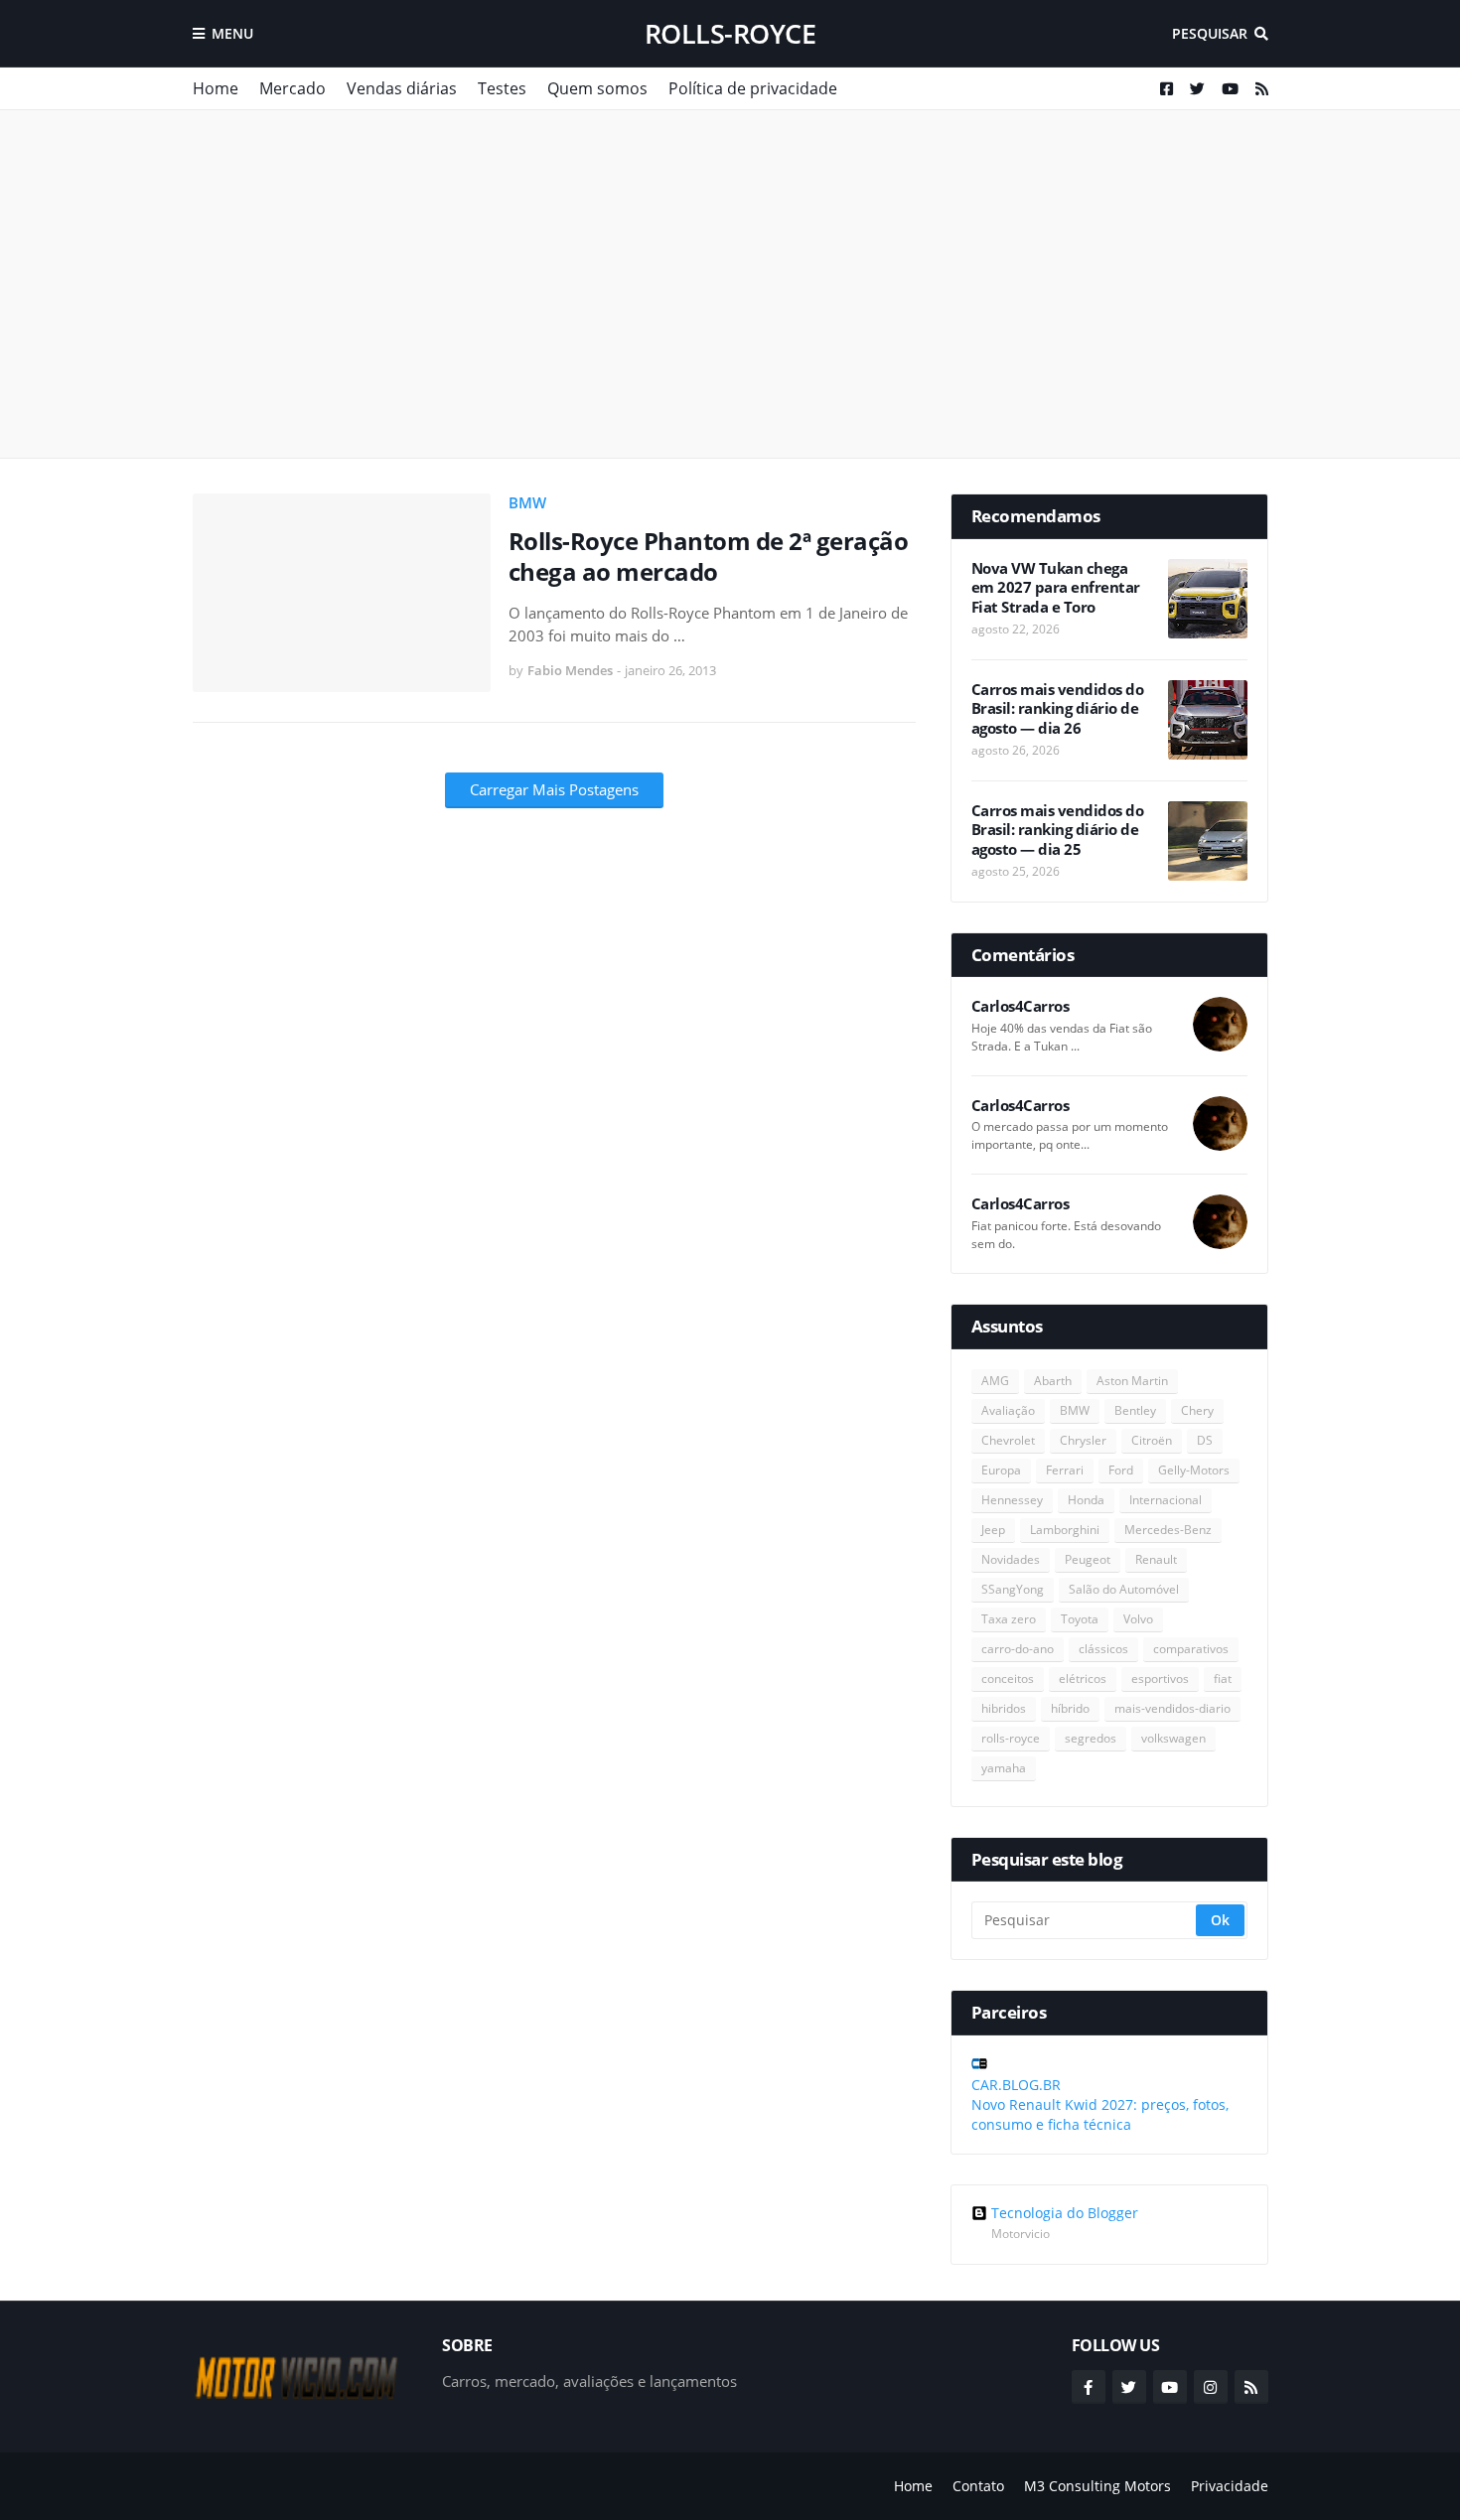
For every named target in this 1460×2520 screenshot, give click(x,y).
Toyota (1080, 1619)
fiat (1223, 1679)
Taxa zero (1009, 1619)
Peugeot (1088, 1559)
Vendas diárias (402, 88)
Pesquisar (1210, 33)
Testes (502, 88)
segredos (1091, 1738)
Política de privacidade (753, 88)
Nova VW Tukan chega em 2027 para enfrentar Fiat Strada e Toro (1056, 588)
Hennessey (1012, 1500)
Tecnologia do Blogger (1065, 2213)
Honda (1086, 1500)
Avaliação (1008, 1410)
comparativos (1191, 1649)
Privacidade (1230, 2486)
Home (216, 88)
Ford (1121, 1470)
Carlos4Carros (1021, 1006)
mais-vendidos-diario (1172, 1708)
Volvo (1138, 1619)
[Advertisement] (730, 284)
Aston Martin (1132, 1381)
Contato (978, 2486)
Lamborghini (1065, 1530)
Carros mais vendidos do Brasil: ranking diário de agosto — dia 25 (1058, 830)
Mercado (292, 88)
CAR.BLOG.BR (1016, 2085)
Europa (1001, 1470)
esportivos (1160, 1679)
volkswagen (1173, 1738)
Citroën (1152, 1440)
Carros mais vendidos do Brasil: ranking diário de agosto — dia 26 (1058, 709)
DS (1205, 1440)
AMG (995, 1381)
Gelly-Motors (1194, 1470)
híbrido (1070, 1708)
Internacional (1166, 1500)
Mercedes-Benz (1168, 1530)
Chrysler (1083, 1440)
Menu (232, 33)
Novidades (1011, 1559)
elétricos (1083, 1679)
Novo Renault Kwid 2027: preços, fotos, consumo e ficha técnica (1100, 2114)
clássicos (1103, 1649)
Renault (1156, 1559)
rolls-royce (730, 33)
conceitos (1008, 1679)
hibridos (1004, 1708)
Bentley (1135, 1410)
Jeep (993, 1530)
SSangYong (1013, 1589)
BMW (527, 502)
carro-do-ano (1018, 1649)
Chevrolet (1008, 1440)
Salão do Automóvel (1124, 1589)
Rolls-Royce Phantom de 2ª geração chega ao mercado (709, 556)
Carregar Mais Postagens (554, 789)
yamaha (1004, 1768)
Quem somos (597, 88)
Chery (1197, 1410)
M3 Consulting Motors (1097, 2486)
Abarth (1053, 1381)
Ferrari (1065, 1470)
